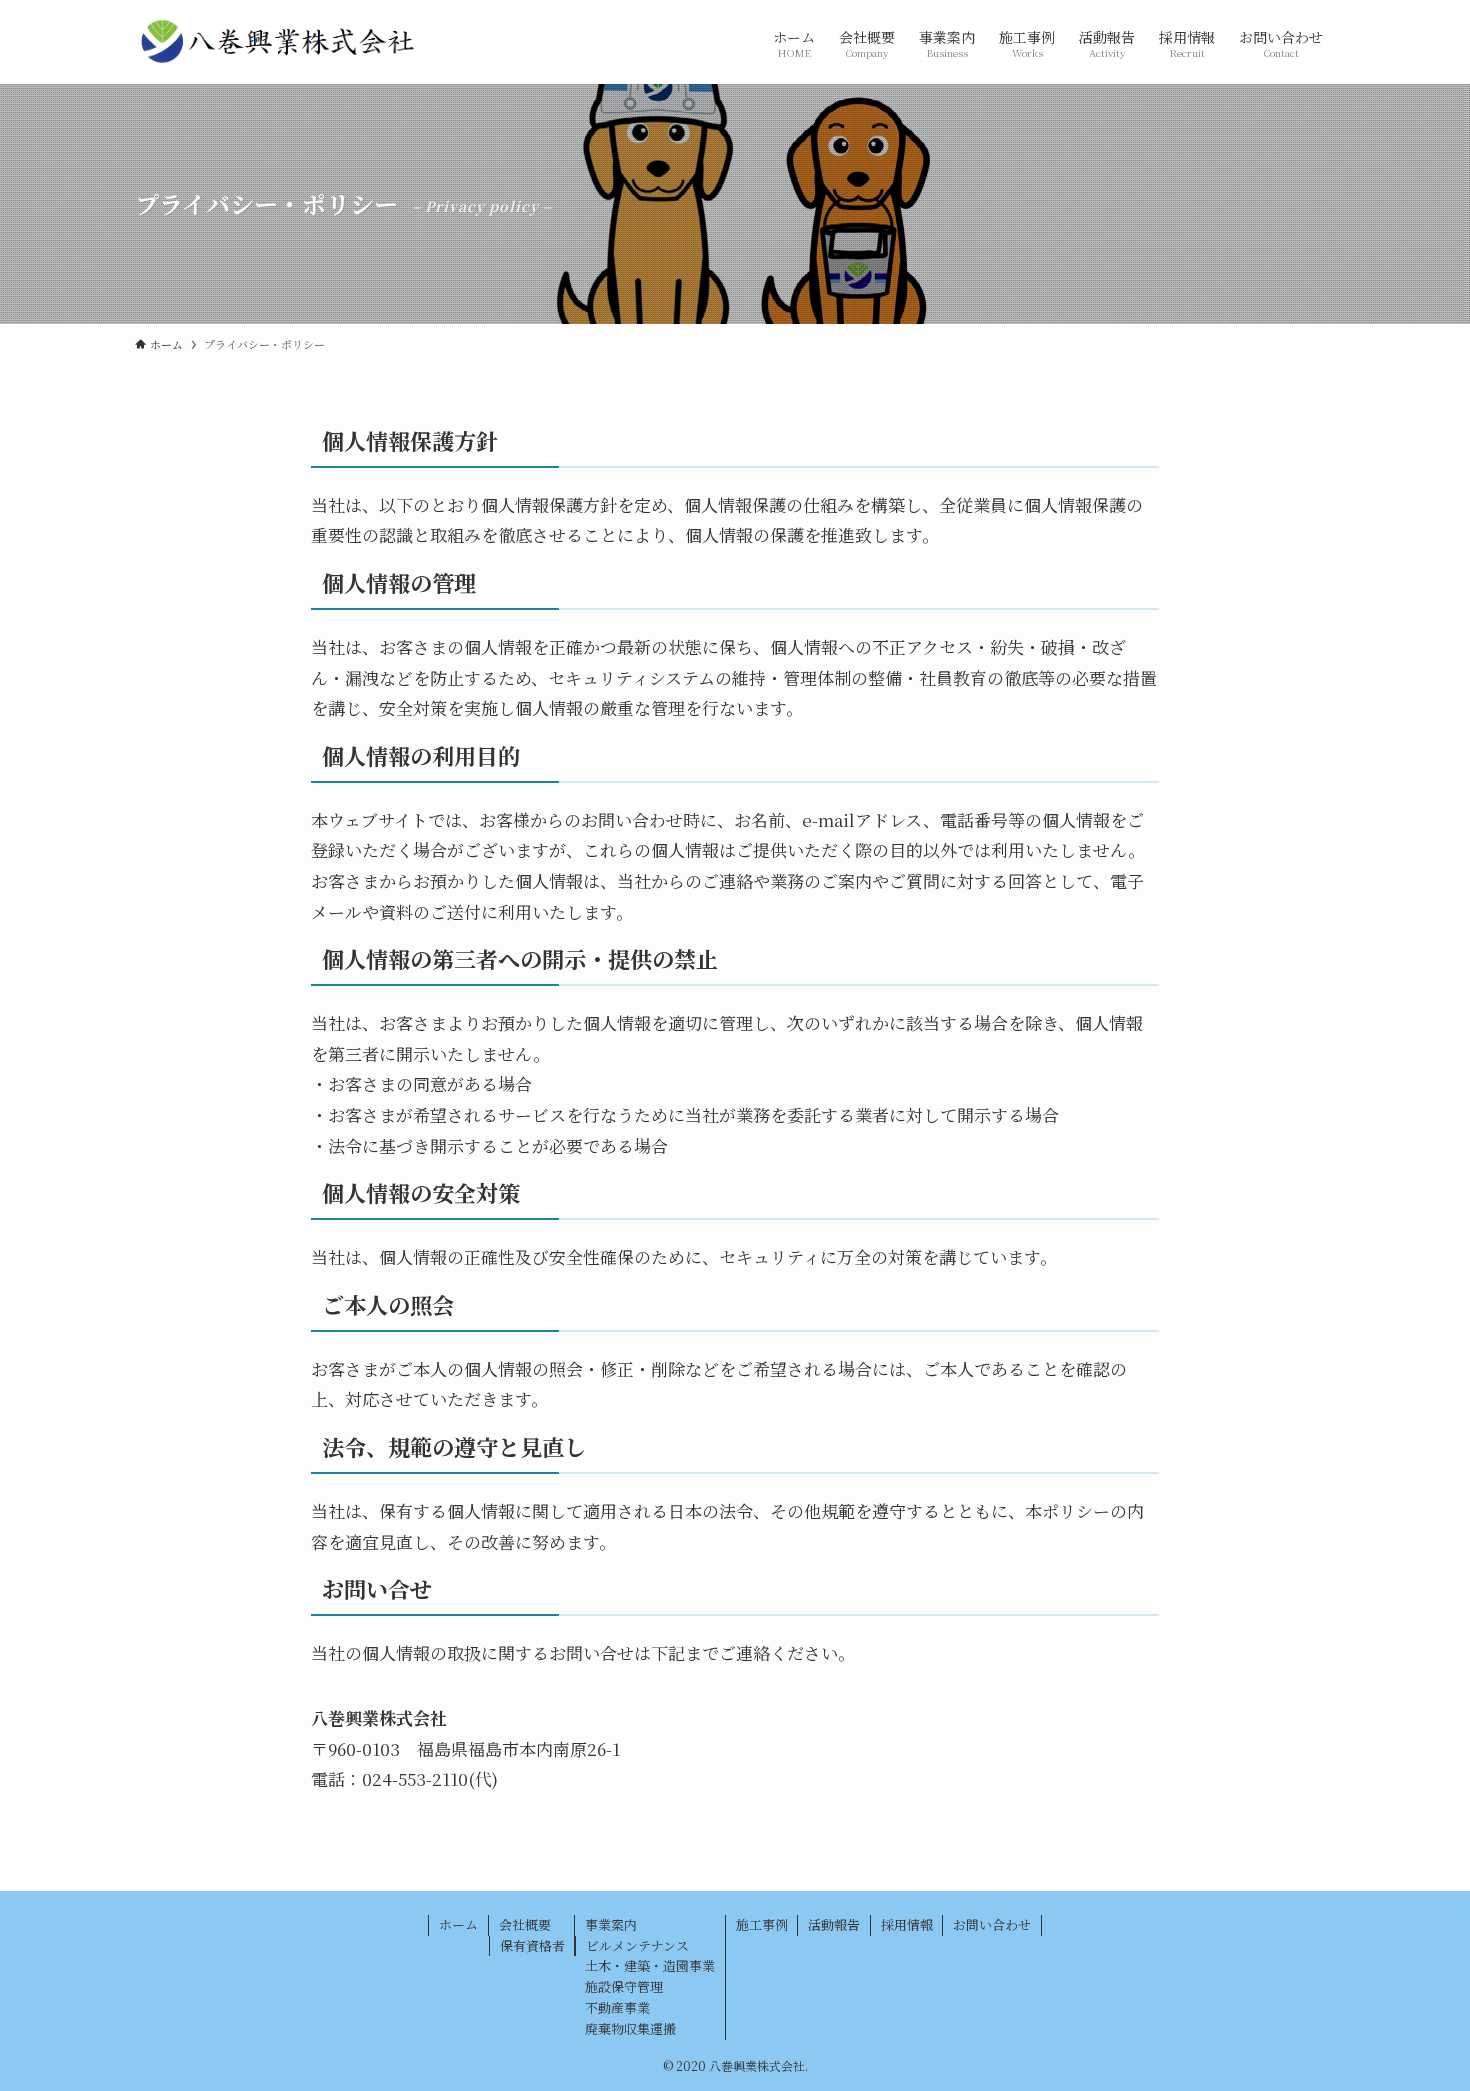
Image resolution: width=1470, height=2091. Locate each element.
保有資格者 (532, 1945)
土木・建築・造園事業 (650, 1965)
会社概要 (525, 1924)
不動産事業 (617, 2007)
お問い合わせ (992, 1924)
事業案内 (611, 1924)
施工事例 (762, 1924)
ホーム (458, 1924)
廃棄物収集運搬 (630, 2028)
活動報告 (834, 1924)
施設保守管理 (624, 1986)
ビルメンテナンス (637, 1945)
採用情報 (907, 1924)
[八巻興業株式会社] (278, 42)
